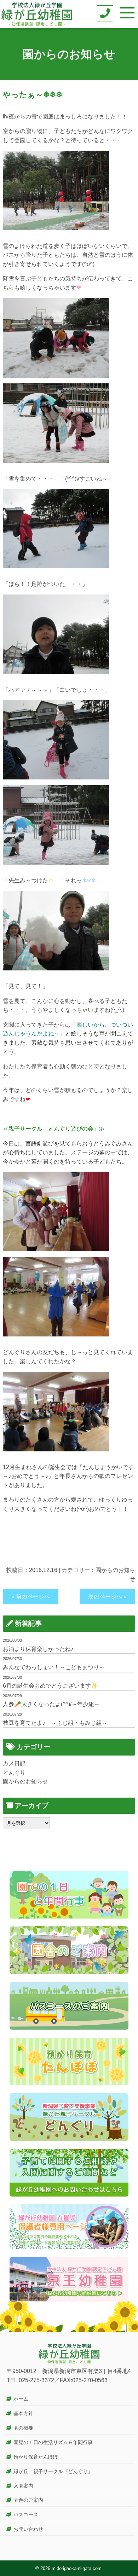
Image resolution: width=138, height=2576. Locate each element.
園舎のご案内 (28, 2500)
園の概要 (23, 2428)
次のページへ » (107, 1597)
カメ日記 (14, 1763)
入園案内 (23, 2486)
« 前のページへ (31, 1597)
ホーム (21, 2399)
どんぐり (14, 1773)
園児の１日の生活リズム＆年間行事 (53, 2442)
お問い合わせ (28, 2529)
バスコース (26, 2514)
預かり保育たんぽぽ (36, 2457)
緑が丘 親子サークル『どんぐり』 (53, 2471)
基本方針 (23, 2413)
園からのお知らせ (25, 1782)
